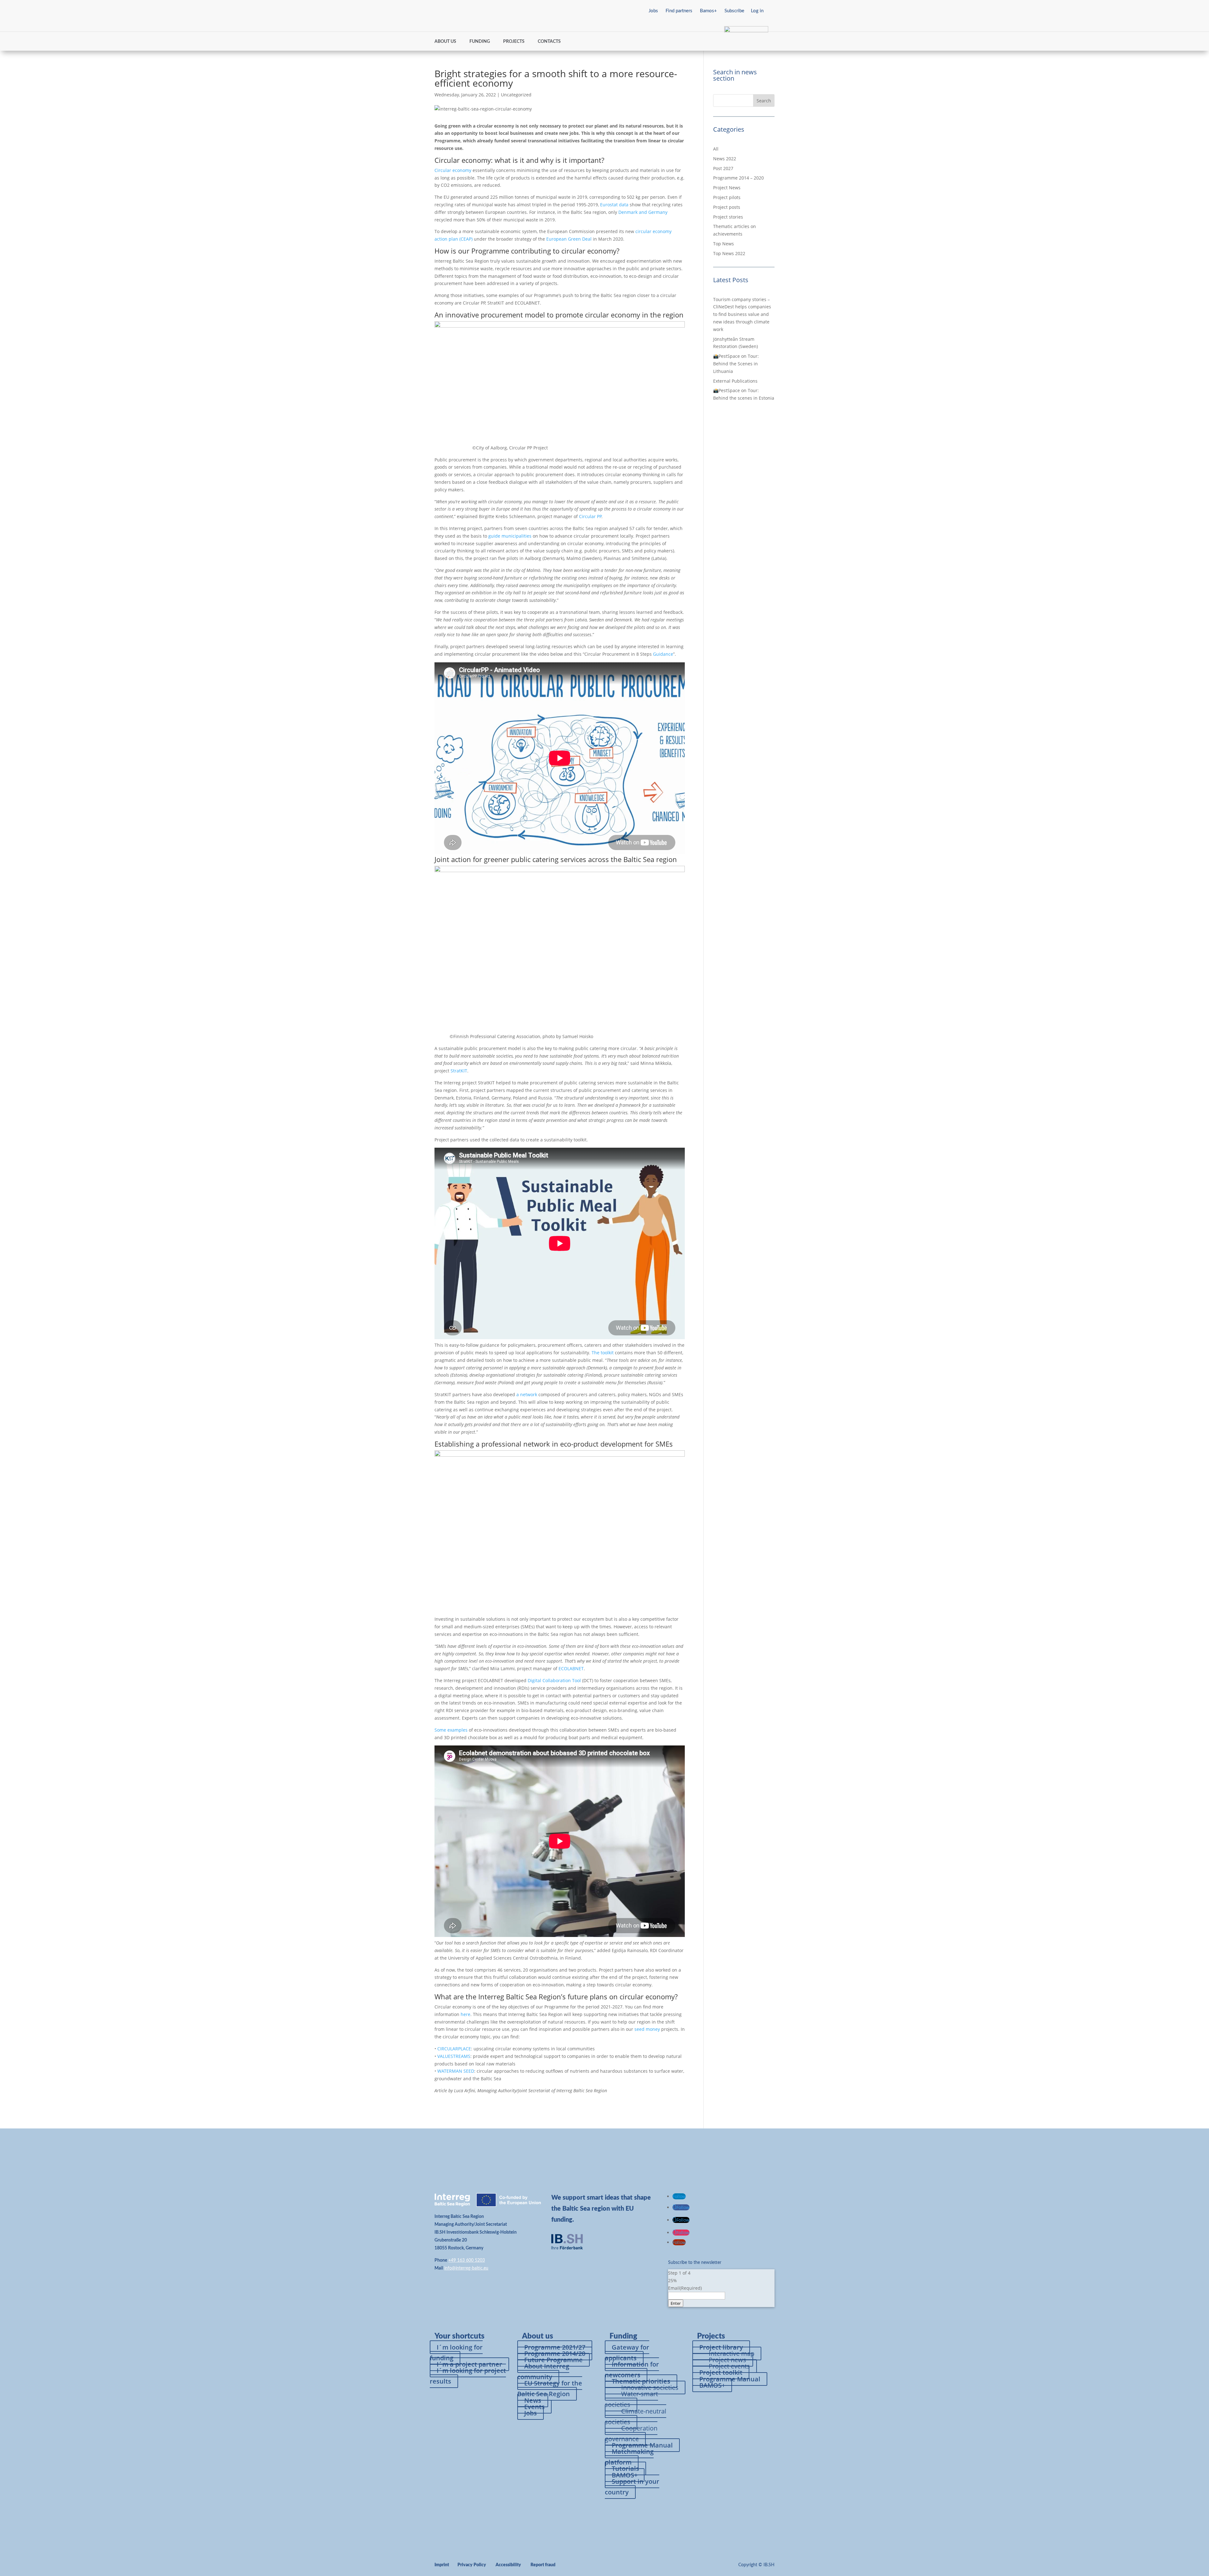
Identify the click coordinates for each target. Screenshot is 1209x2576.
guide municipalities (510, 536)
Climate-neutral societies (636, 2416)
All (716, 149)
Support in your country (632, 2487)
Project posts (727, 207)
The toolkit (603, 1353)
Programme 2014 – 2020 (738, 178)
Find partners (679, 11)
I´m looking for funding (456, 2353)
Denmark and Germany (643, 212)
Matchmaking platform (629, 2457)
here (465, 2014)
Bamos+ (708, 11)
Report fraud (543, 2565)
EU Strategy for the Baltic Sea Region (550, 2388)
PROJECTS (514, 42)
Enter (676, 2303)
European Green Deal (568, 239)
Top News (724, 244)
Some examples (451, 1730)
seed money (647, 2029)
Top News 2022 (729, 253)
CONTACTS (549, 42)
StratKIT (459, 1071)
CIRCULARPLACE (454, 2049)
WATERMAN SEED (456, 2071)
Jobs (653, 11)
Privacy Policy (472, 2565)
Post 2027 (723, 168)
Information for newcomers (632, 2370)
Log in (757, 11)
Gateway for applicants (627, 2353)
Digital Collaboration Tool (554, 1680)
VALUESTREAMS (454, 2056)
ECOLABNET (570, 1668)
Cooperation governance (631, 2433)
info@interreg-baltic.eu (466, 2268)
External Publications (735, 381)
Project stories (728, 217)
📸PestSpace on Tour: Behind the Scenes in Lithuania (736, 364)
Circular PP (590, 516)
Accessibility (508, 2565)
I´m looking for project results (468, 2376)
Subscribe (734, 11)
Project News (727, 188)
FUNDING (480, 42)
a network (527, 1394)
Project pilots (727, 197)
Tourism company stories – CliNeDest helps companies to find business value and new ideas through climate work (742, 314)
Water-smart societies (631, 2399)
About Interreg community (543, 2371)
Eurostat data (614, 205)
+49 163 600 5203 (467, 2260)
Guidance (663, 654)
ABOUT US (445, 42)
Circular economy (453, 170)
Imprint (442, 2565)
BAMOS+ (712, 2385)
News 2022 (725, 159)
